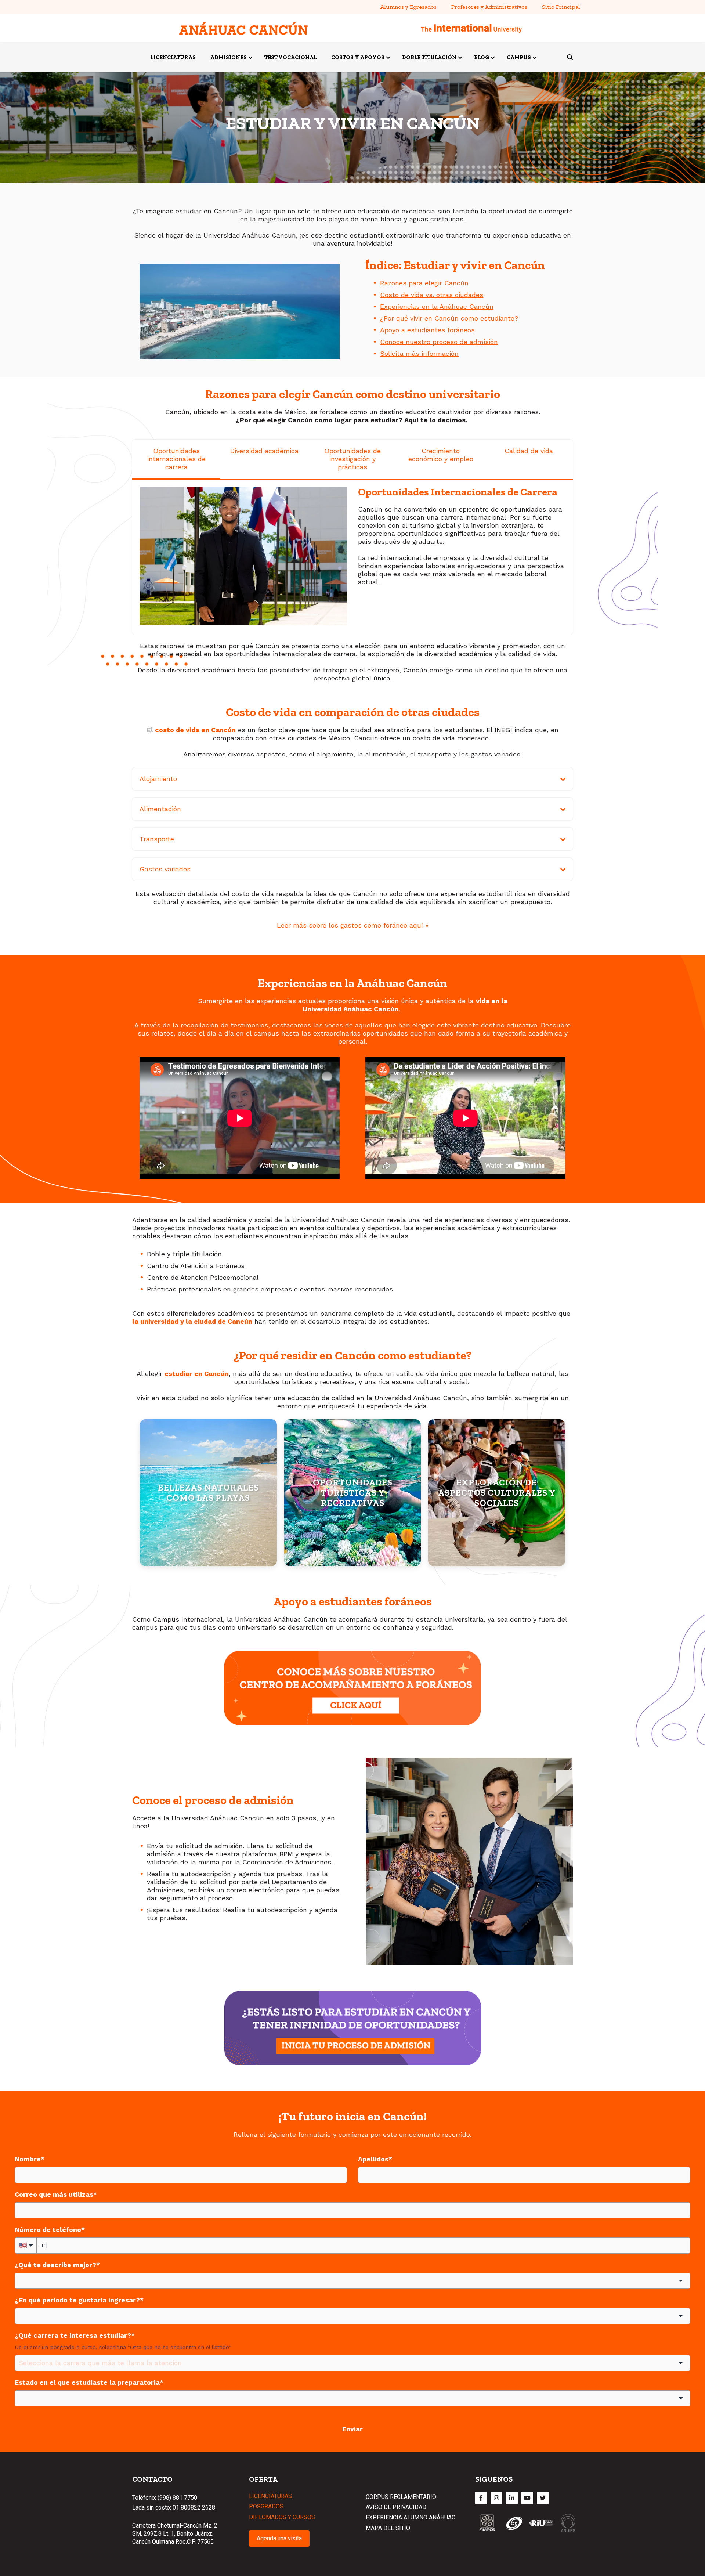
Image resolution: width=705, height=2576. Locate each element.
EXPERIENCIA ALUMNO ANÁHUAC (411, 2517)
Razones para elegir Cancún (424, 283)
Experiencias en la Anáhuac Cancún (437, 306)
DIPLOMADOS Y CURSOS (282, 2517)
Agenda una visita (279, 2538)
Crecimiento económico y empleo (441, 455)
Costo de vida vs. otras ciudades (432, 295)
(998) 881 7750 (177, 2498)
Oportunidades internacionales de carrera (176, 459)
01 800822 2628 (194, 2508)
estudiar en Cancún (197, 1374)
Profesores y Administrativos (489, 7)
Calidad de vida (529, 451)
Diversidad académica (264, 451)
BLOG (482, 57)
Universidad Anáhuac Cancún (350, 1009)
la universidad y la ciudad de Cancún (192, 1321)
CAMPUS (519, 57)
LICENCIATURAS (173, 57)
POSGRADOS (266, 2506)
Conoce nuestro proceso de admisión (439, 342)
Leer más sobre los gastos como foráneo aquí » (353, 925)
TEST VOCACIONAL (290, 57)
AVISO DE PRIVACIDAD (396, 2507)
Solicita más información (419, 353)
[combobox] (352, 2281)
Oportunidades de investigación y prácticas (352, 459)
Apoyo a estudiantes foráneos (427, 330)
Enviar (352, 2429)
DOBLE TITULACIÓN (429, 57)
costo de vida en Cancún (195, 730)
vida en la (492, 1001)
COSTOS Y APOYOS (358, 57)
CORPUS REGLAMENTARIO (401, 2497)
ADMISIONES (229, 57)
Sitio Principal (561, 7)
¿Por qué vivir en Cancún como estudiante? (449, 318)
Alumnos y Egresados (408, 7)
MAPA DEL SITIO (388, 2528)
